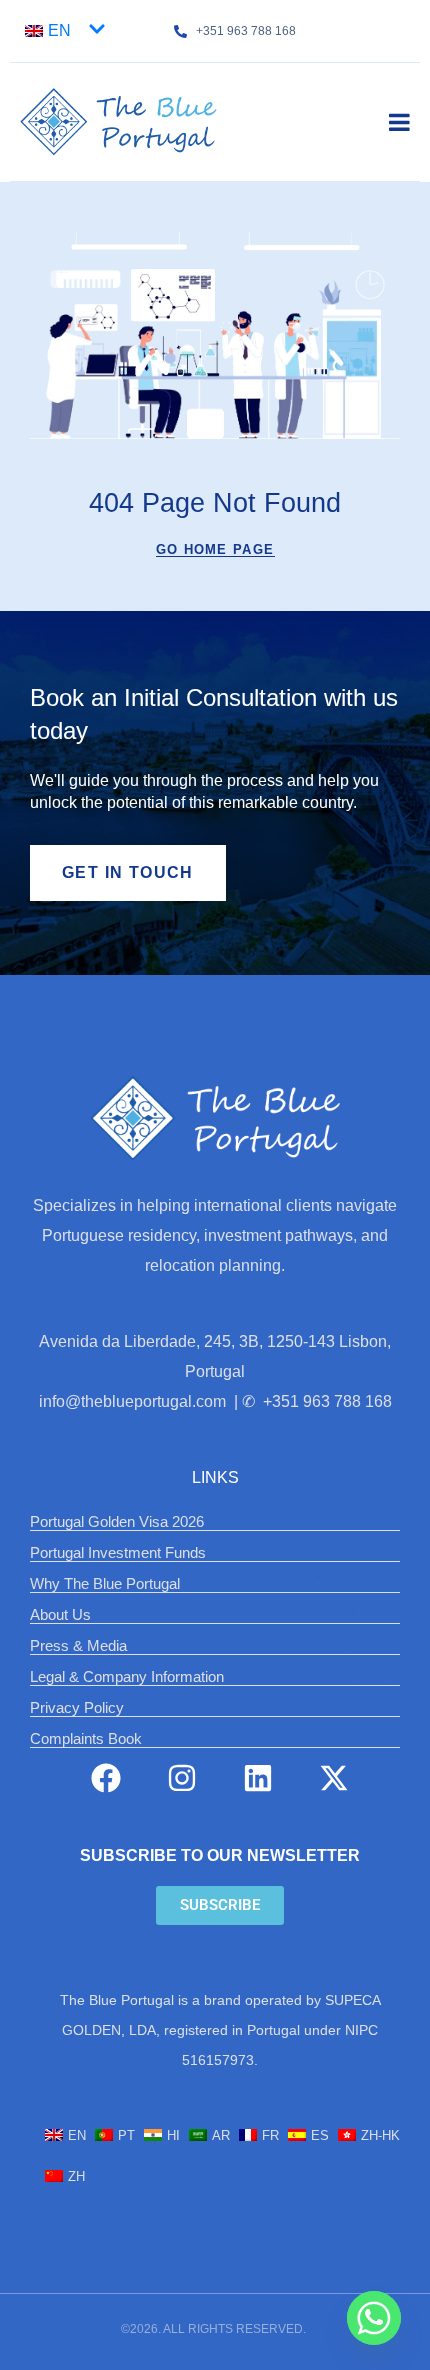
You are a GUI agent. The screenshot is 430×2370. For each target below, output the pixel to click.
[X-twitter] (334, 1778)
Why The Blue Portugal (105, 1583)
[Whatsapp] (374, 2318)
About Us (60, 1614)
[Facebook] (106, 1778)
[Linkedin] (258, 1778)
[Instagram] (182, 1778)
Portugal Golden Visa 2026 (117, 1521)
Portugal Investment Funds (118, 1552)
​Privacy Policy (77, 1707)
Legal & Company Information (127, 1676)
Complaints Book (86, 1738)
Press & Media (78, 1645)
